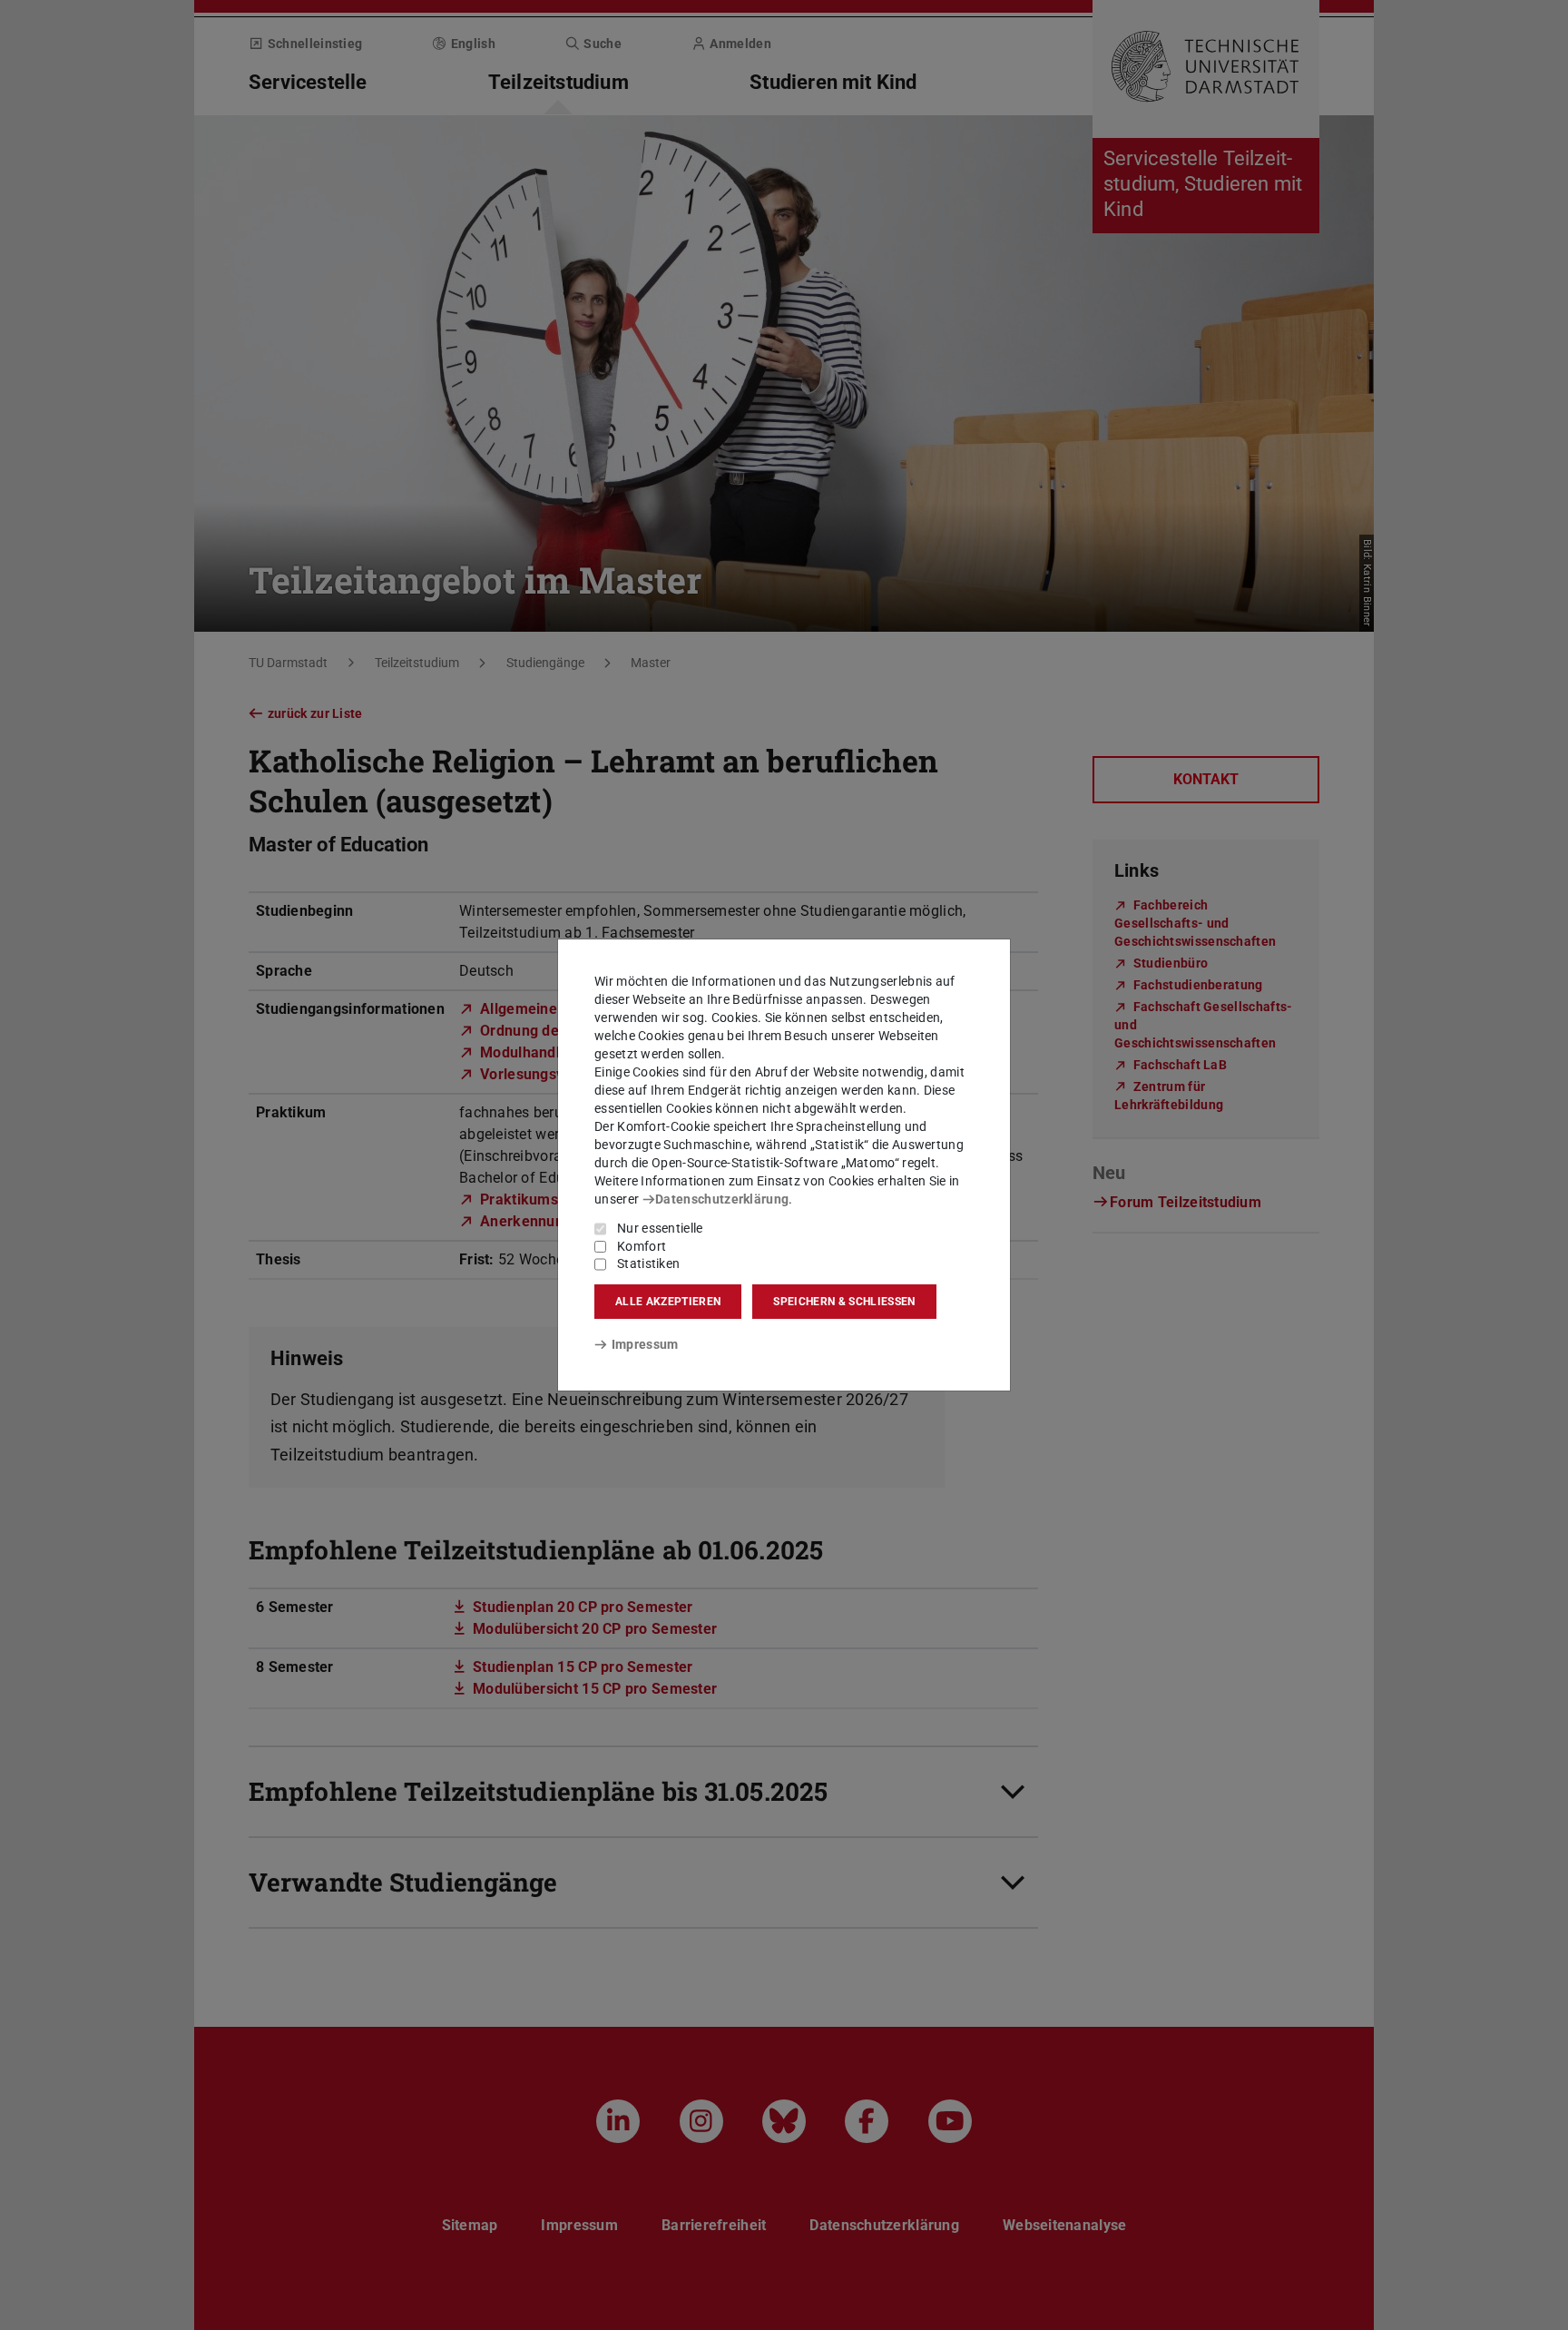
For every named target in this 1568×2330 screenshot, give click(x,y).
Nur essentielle (660, 1228)
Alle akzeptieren (668, 1302)
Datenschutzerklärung (722, 1199)
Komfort (642, 1246)
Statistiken (648, 1263)
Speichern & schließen (844, 1302)
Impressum (645, 1344)
